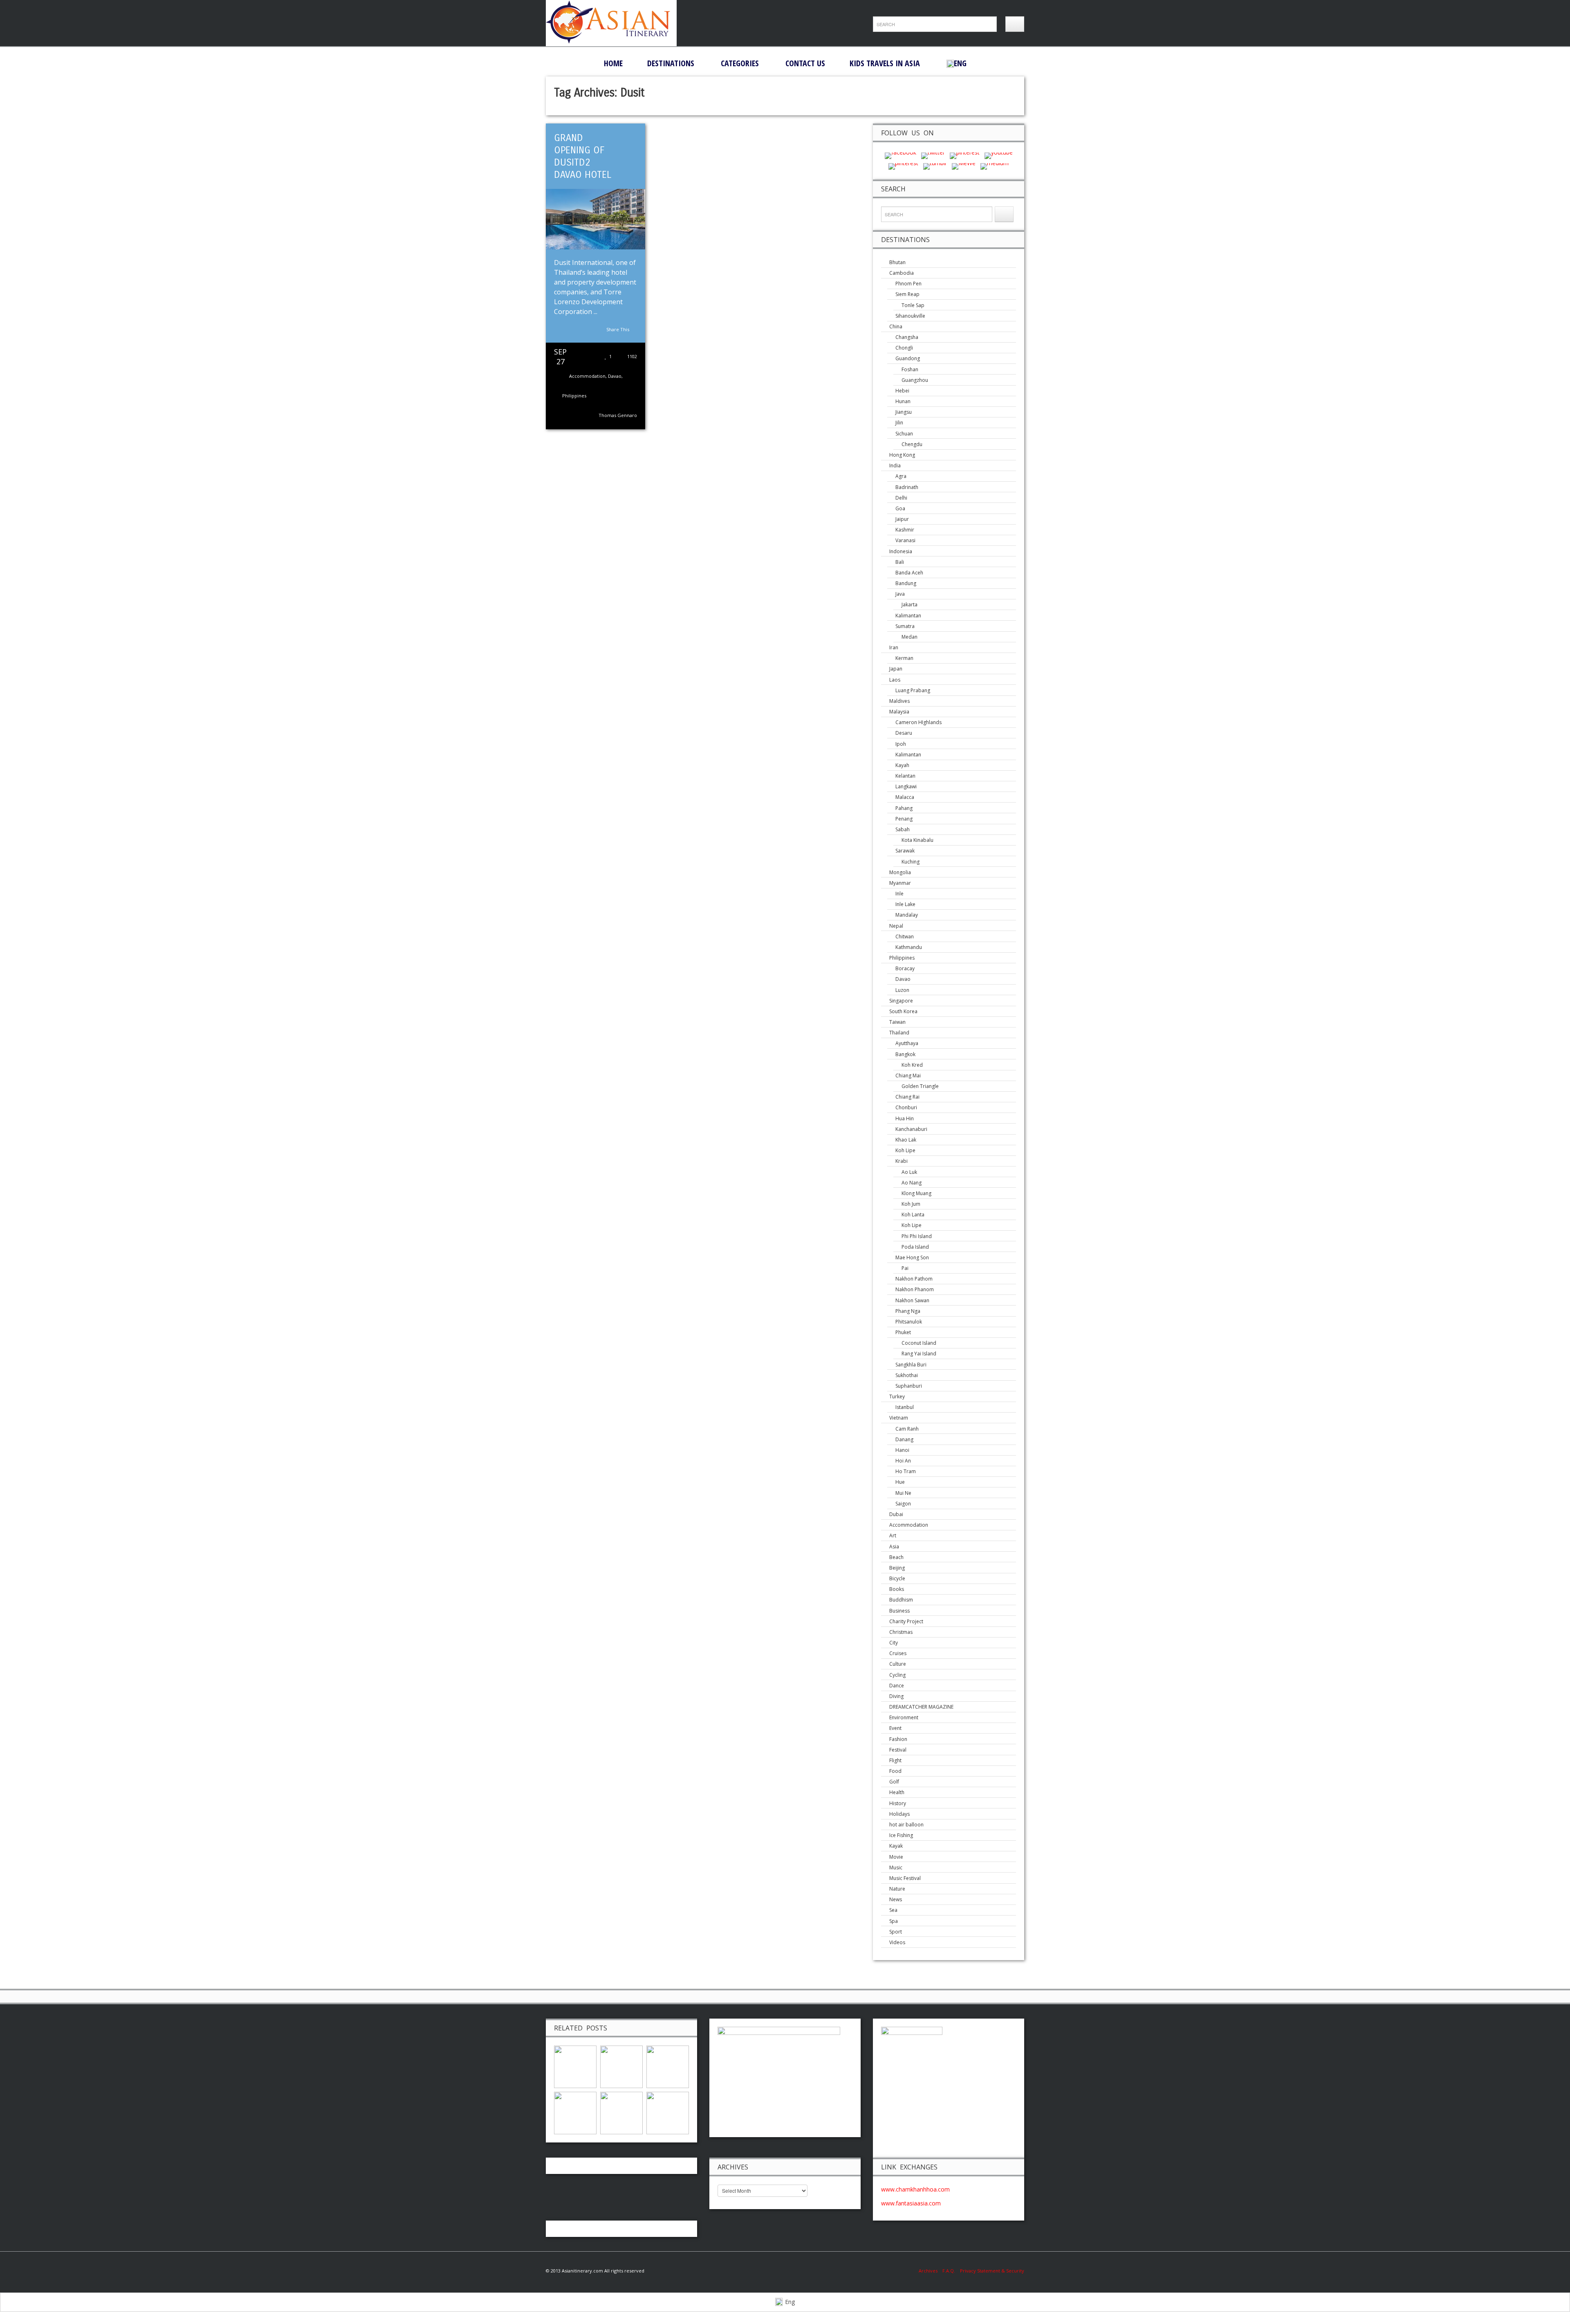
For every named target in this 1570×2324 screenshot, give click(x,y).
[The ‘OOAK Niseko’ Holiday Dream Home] (621, 2112)
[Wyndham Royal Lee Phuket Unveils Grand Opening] (668, 2066)
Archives (931, 2271)
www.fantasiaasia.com (911, 2203)
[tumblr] (935, 165)
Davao (615, 376)
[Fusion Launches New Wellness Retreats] (668, 2112)
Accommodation (587, 376)
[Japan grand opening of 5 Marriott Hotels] (621, 2066)
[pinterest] (965, 155)
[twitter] (933, 155)
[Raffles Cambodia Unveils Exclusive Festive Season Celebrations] (575, 2112)
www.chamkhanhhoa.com (915, 2189)
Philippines (574, 396)
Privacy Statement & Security (992, 2271)
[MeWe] (964, 165)
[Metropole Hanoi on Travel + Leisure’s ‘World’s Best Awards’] (575, 2066)
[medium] (995, 165)
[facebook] (901, 155)
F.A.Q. (949, 2271)
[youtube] (999, 155)
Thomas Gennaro (618, 415)
